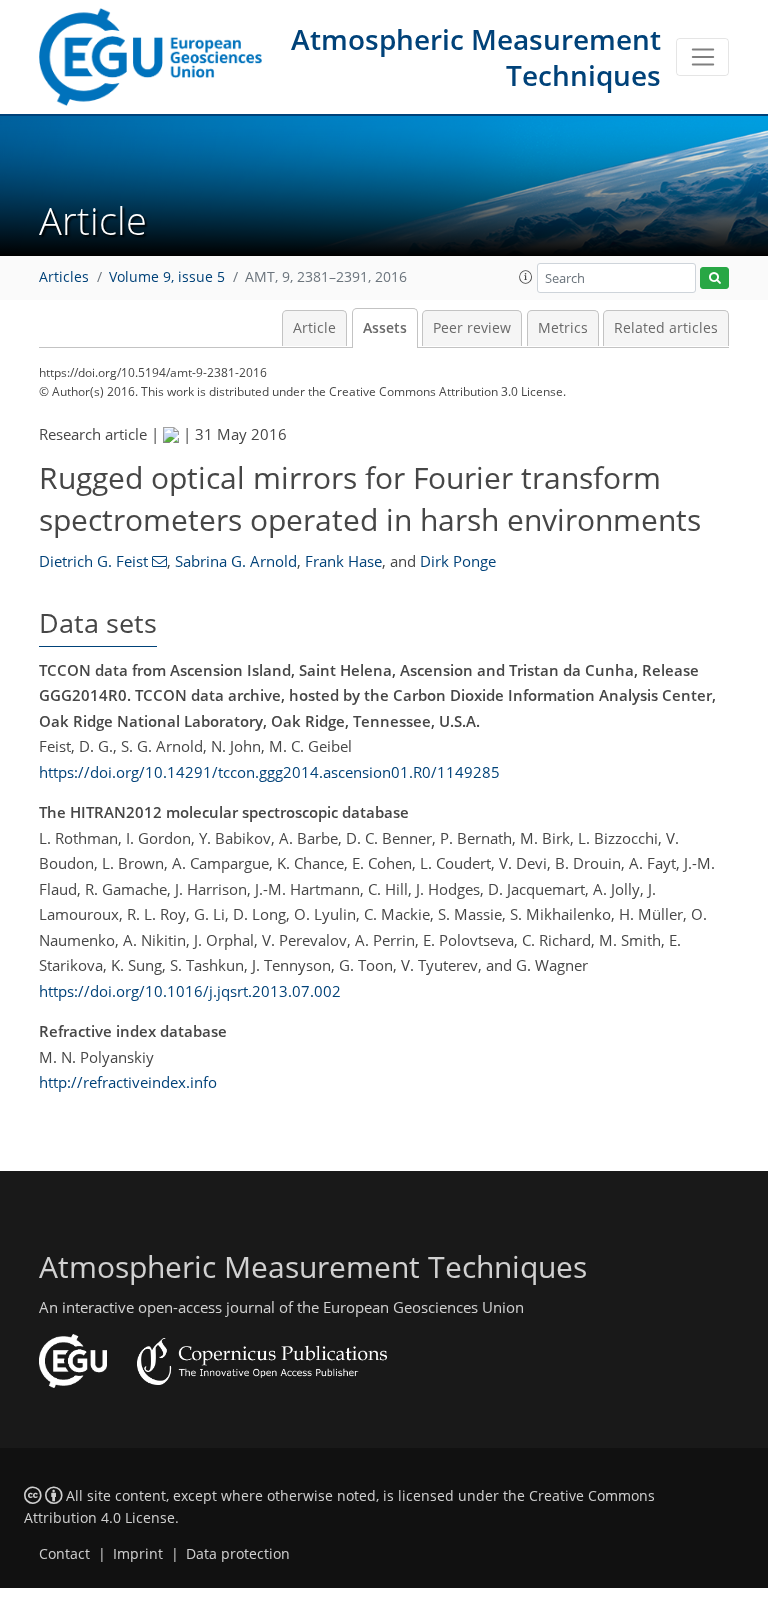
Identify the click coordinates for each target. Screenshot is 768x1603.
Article (314, 328)
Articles (64, 277)
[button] (526, 277)
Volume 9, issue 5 (167, 277)
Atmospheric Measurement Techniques (476, 57)
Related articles (666, 328)
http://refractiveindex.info (128, 1082)
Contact (64, 1554)
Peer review (472, 328)
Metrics (563, 328)
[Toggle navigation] (702, 57)
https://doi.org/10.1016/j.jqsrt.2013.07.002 (190, 991)
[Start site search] (714, 278)
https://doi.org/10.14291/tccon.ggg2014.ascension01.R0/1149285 (269, 772)
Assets (385, 328)
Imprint (138, 1554)
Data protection (238, 1554)
